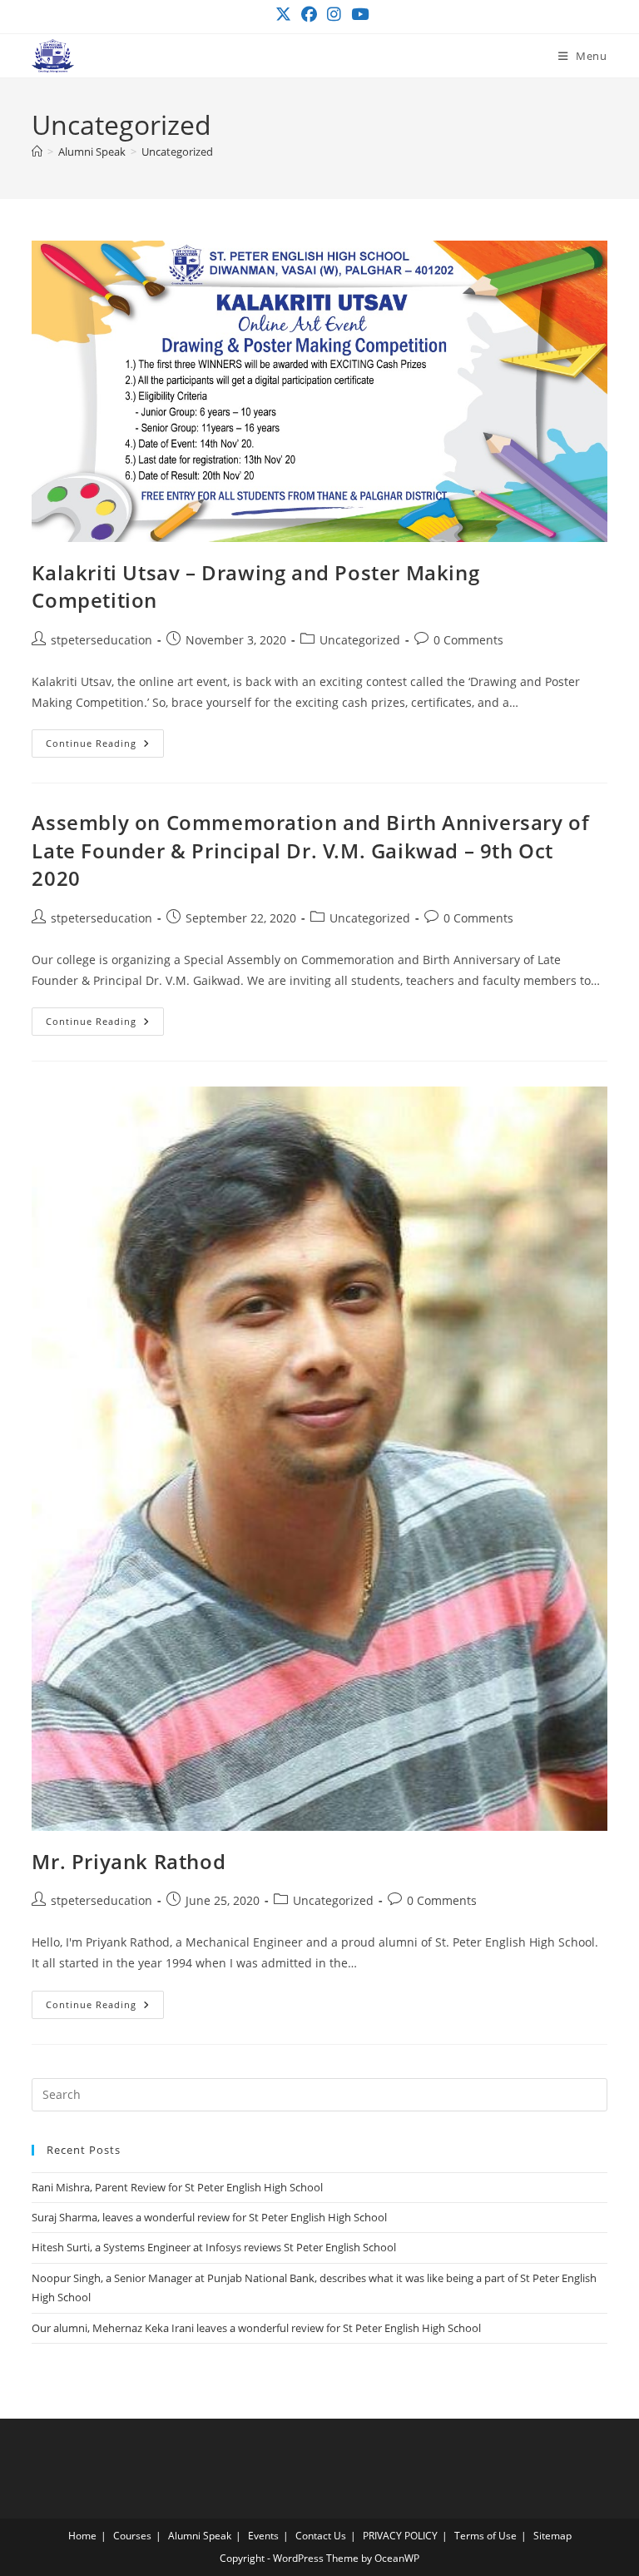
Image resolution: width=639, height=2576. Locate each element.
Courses (132, 2536)
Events (263, 2536)
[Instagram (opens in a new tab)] (334, 15)
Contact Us (321, 2536)
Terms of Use (485, 2536)
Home (82, 2536)
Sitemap (552, 2536)
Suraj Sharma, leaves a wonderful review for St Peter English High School (209, 2217)
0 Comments (468, 640)
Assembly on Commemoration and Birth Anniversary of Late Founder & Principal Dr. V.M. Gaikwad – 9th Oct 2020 (310, 850)
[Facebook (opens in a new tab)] (309, 15)
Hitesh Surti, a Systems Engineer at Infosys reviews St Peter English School (214, 2247)
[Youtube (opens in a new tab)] (357, 15)
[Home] (37, 152)
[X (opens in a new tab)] (283, 15)
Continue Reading (105, 746)
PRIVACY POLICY (400, 2536)
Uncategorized (177, 152)
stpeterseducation (102, 640)
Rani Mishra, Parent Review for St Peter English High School (177, 2187)
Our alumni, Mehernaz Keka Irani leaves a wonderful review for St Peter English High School (256, 2328)
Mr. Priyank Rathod (129, 1861)
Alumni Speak (200, 2536)
